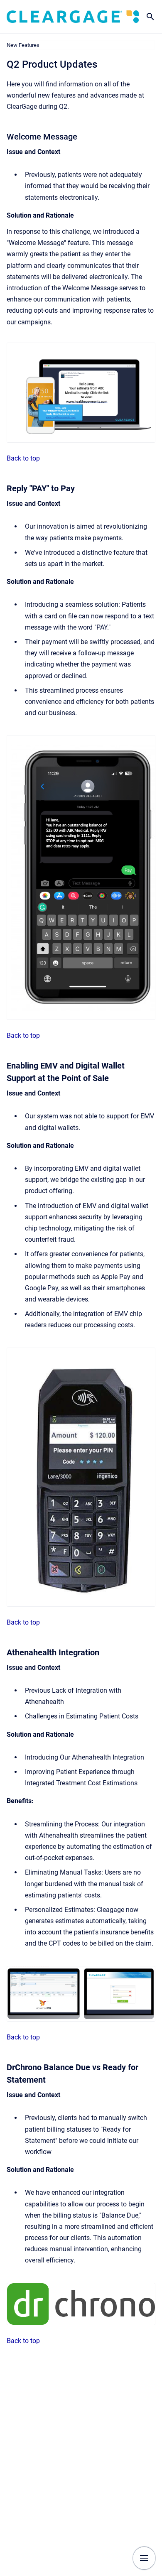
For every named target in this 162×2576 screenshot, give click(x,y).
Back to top (23, 458)
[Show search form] (150, 17)
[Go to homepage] (73, 16)
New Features (23, 45)
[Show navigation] (144, 2558)
